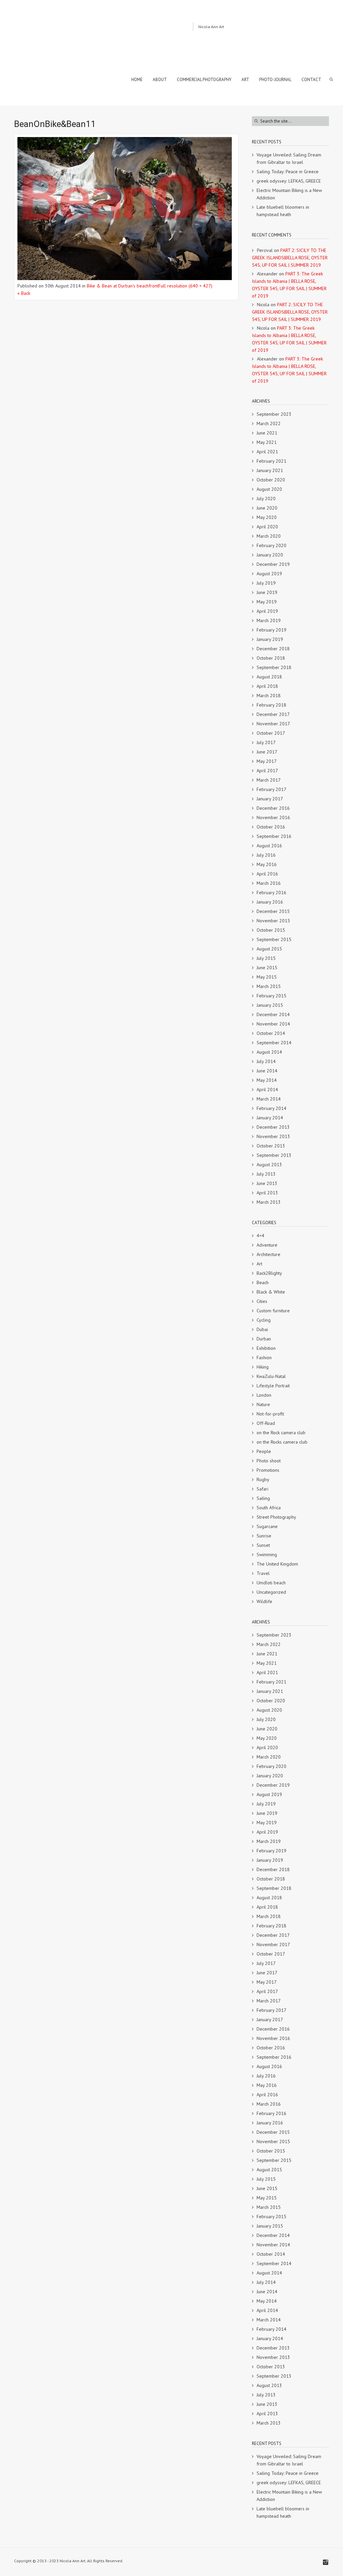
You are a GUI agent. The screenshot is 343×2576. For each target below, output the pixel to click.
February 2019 (271, 630)
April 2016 (267, 874)
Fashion (264, 1358)
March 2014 (269, 1099)
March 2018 (269, 696)
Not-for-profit (270, 1414)
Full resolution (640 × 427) (185, 286)
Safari (262, 1489)
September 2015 (274, 939)
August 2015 (269, 949)
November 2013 (273, 1136)
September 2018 (274, 667)
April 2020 (267, 527)
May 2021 (267, 442)
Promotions (268, 1470)
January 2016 (270, 902)
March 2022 (269, 423)
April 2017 (267, 771)
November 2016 (273, 817)
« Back (24, 293)
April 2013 (267, 1193)
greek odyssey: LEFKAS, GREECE (289, 181)
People (264, 1451)
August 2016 (269, 846)
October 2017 (271, 733)
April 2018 (267, 686)
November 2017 (273, 724)
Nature (263, 1404)
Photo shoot (269, 1461)
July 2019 (266, 583)
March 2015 (269, 986)
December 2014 (273, 1014)
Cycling (264, 1320)
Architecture (268, 1254)
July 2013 (266, 1174)
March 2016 (269, 883)
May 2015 (267, 977)
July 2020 (266, 499)
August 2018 (269, 677)
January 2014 (270, 1118)
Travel (263, 1573)
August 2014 (269, 1052)
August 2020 (269, 489)
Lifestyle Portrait (273, 1386)
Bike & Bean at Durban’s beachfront (123, 286)
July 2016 (266, 855)
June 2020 (267, 508)
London (264, 1395)
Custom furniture (273, 1311)
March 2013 (269, 1202)
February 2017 (271, 789)
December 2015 (273, 911)
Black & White (271, 1292)
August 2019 (269, 574)
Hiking (263, 1367)
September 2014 (274, 1043)
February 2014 (271, 1108)
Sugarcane (267, 1526)
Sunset (263, 1545)
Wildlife (264, 1601)
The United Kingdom (277, 1564)
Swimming (267, 1555)
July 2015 (266, 958)
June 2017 (267, 752)
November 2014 (273, 1024)
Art (259, 1264)
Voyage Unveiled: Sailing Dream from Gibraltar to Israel (289, 158)
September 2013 (274, 1155)
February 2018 (271, 705)
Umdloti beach (271, 1583)
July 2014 (266, 1061)
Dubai (262, 1329)
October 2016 (271, 827)
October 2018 (271, 658)
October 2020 (271, 480)
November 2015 (273, 921)
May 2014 (267, 1080)
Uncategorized (271, 1592)
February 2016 (271, 893)
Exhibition (266, 1348)
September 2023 (274, 414)
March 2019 (269, 620)
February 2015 (271, 996)
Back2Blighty (269, 1273)
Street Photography (276, 1517)
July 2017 (266, 742)
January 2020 (270, 555)
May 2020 (267, 517)
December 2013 (273, 1127)
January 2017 (270, 799)
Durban (264, 1339)
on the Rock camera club (281, 1433)
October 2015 (271, 930)
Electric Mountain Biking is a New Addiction (289, 194)
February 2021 (271, 461)
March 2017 (269, 780)
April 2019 (267, 611)
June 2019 (267, 592)
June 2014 (267, 1071)
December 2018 (273, 649)
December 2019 (273, 564)
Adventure (267, 1245)
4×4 (260, 1236)
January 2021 (270, 470)
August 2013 (269, 1165)
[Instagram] (326, 2562)
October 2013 (271, 1146)
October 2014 (271, 1033)
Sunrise (264, 1536)
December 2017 (273, 714)
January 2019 (270, 639)
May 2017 (267, 761)
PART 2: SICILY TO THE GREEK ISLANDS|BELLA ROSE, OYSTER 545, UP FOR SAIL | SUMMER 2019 (290, 258)
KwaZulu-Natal (271, 1376)
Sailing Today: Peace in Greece (288, 172)
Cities (262, 1301)
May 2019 (267, 602)
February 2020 (271, 545)
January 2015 (270, 1005)
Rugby (263, 1479)
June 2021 (267, 433)
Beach (263, 1282)
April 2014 (267, 1089)
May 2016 (267, 864)
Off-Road (266, 1423)
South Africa (269, 1508)
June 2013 (267, 1183)
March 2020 (269, 536)
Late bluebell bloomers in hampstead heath (283, 211)
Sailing (263, 1498)
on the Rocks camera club (282, 1442)
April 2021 (267, 452)
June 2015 (267, 968)
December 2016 (273, 808)
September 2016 (274, 836)
